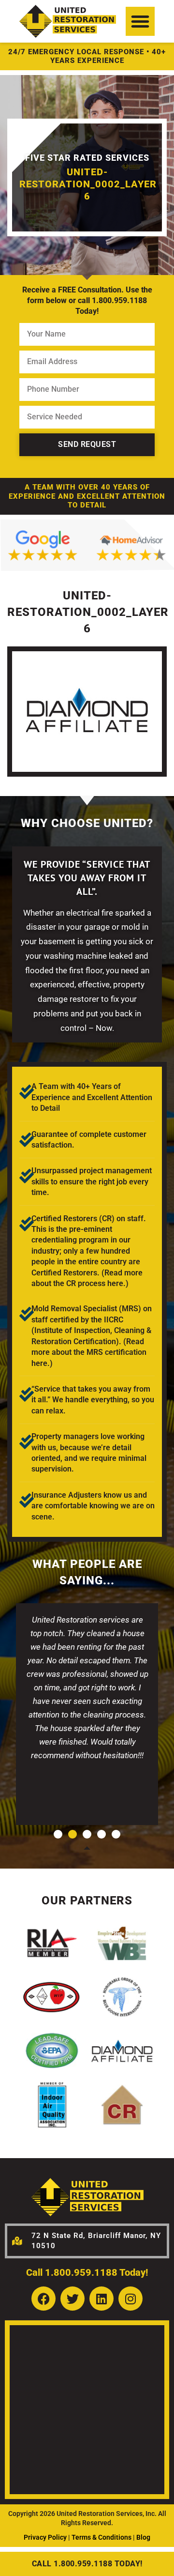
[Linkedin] (101, 2299)
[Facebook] (43, 2299)
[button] (140, 21)
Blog (143, 2537)
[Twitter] (72, 2299)
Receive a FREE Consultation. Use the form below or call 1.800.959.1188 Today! (87, 301)
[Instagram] (130, 2299)
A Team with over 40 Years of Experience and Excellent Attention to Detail (87, 496)
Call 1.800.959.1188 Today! (87, 2272)
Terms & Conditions (101, 2537)
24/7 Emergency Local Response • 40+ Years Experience (87, 56)
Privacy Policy (45, 2537)
